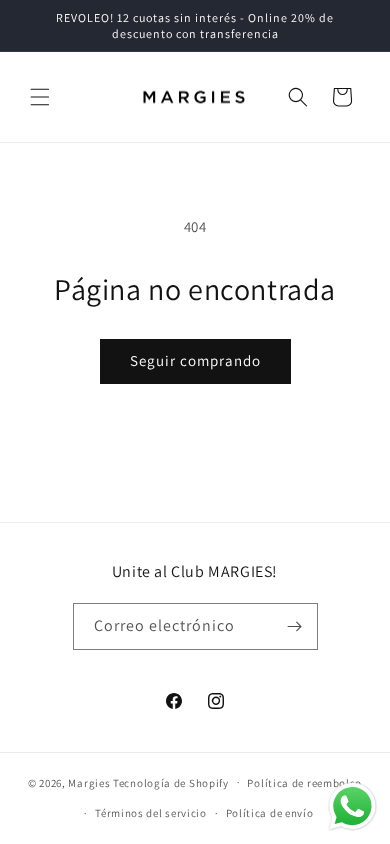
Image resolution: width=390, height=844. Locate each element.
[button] (40, 97)
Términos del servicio (151, 813)
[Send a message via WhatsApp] (352, 806)
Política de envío (270, 813)
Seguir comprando (195, 360)
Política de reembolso (304, 783)
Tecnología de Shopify (171, 782)
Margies (89, 782)
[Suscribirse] (295, 626)
